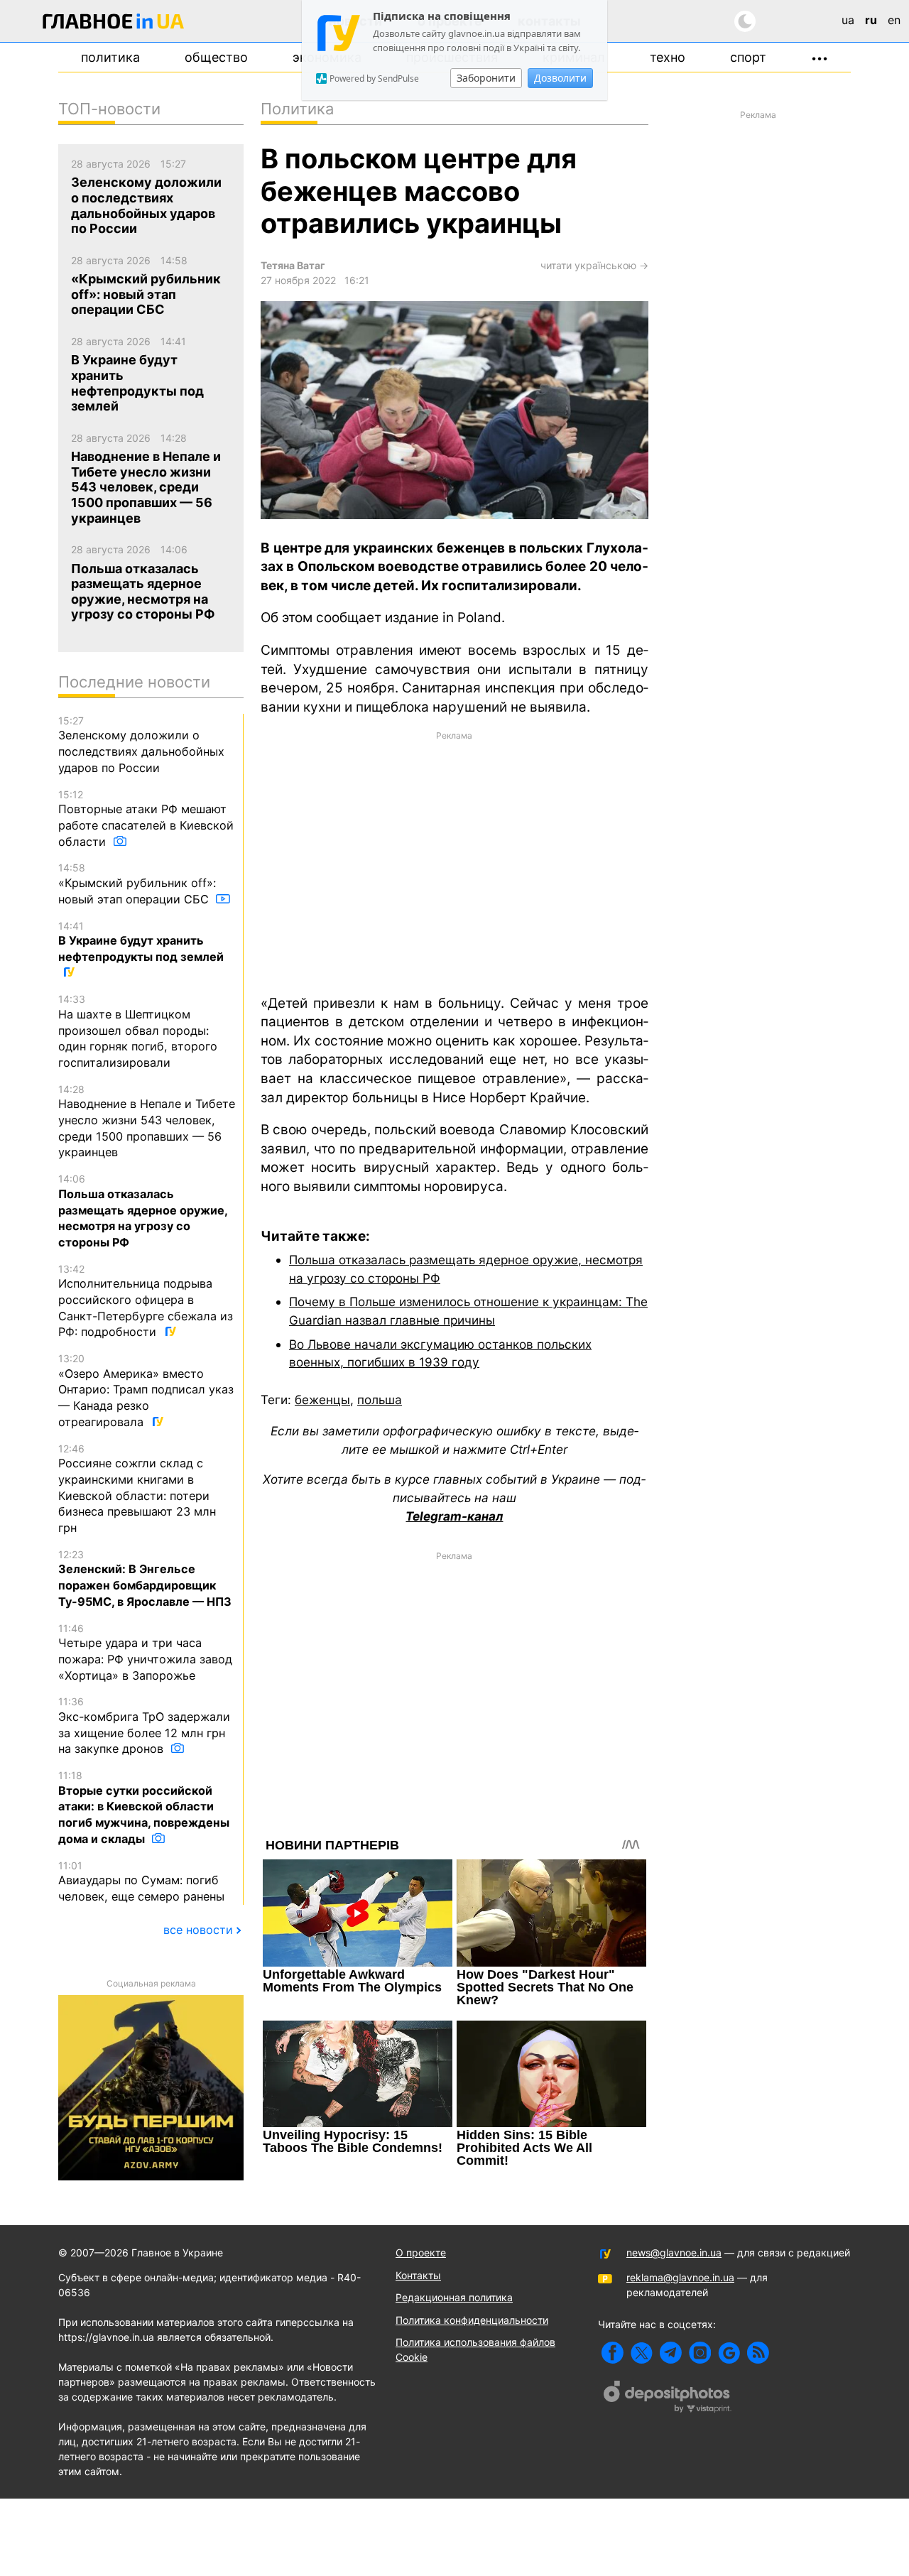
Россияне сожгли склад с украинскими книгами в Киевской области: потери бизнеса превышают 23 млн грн (137, 1489)
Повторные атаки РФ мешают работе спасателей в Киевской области (146, 819)
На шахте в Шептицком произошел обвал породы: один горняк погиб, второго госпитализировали (138, 1031)
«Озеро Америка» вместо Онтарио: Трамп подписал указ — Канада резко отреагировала (146, 1391)
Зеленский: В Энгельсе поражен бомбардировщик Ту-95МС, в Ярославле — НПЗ (145, 1578)
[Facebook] (613, 2353)
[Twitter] (642, 2353)
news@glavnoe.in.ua (674, 2252)
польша (380, 1400)
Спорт (748, 57)
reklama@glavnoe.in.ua (680, 2277)
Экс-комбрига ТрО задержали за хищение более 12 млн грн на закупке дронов (144, 1726)
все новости (198, 1930)
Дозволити (560, 78)
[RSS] (758, 2353)
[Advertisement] (454, 862)
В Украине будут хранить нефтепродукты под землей (141, 942)
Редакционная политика (454, 2297)
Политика (110, 57)
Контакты (418, 2275)
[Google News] (729, 2353)
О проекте (421, 2252)
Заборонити (486, 78)
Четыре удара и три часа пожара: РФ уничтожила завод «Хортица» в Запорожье (145, 1652)
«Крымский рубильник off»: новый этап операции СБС (137, 884)
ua (848, 20)
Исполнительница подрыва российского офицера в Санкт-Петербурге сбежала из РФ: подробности (146, 1301)
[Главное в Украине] (114, 24)
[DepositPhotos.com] (668, 2398)
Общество (216, 57)
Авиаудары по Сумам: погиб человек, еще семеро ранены (141, 1881)
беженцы (322, 1400)
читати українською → (594, 265)
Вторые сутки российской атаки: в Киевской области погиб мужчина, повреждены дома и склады (144, 1808)
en (894, 20)
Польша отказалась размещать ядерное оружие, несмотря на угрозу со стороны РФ (143, 1211)
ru (871, 20)
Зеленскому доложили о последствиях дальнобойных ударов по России (141, 745)
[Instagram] (700, 2353)
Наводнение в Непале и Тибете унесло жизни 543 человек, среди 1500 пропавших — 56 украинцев (147, 1121)
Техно (668, 57)
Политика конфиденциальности (472, 2320)
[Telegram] (671, 2353)
